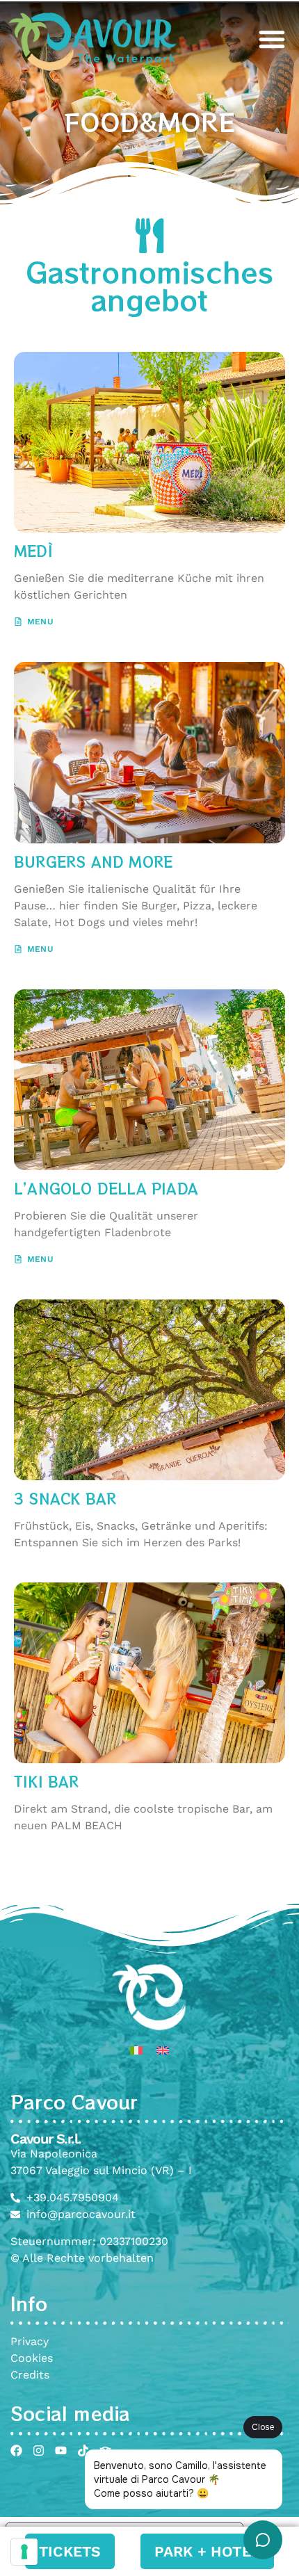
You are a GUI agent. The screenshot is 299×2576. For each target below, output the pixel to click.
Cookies (32, 2358)
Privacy (30, 2341)
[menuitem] (136, 2050)
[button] (272, 39)
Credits (30, 2375)
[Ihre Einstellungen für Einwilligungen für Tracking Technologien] (24, 2552)
